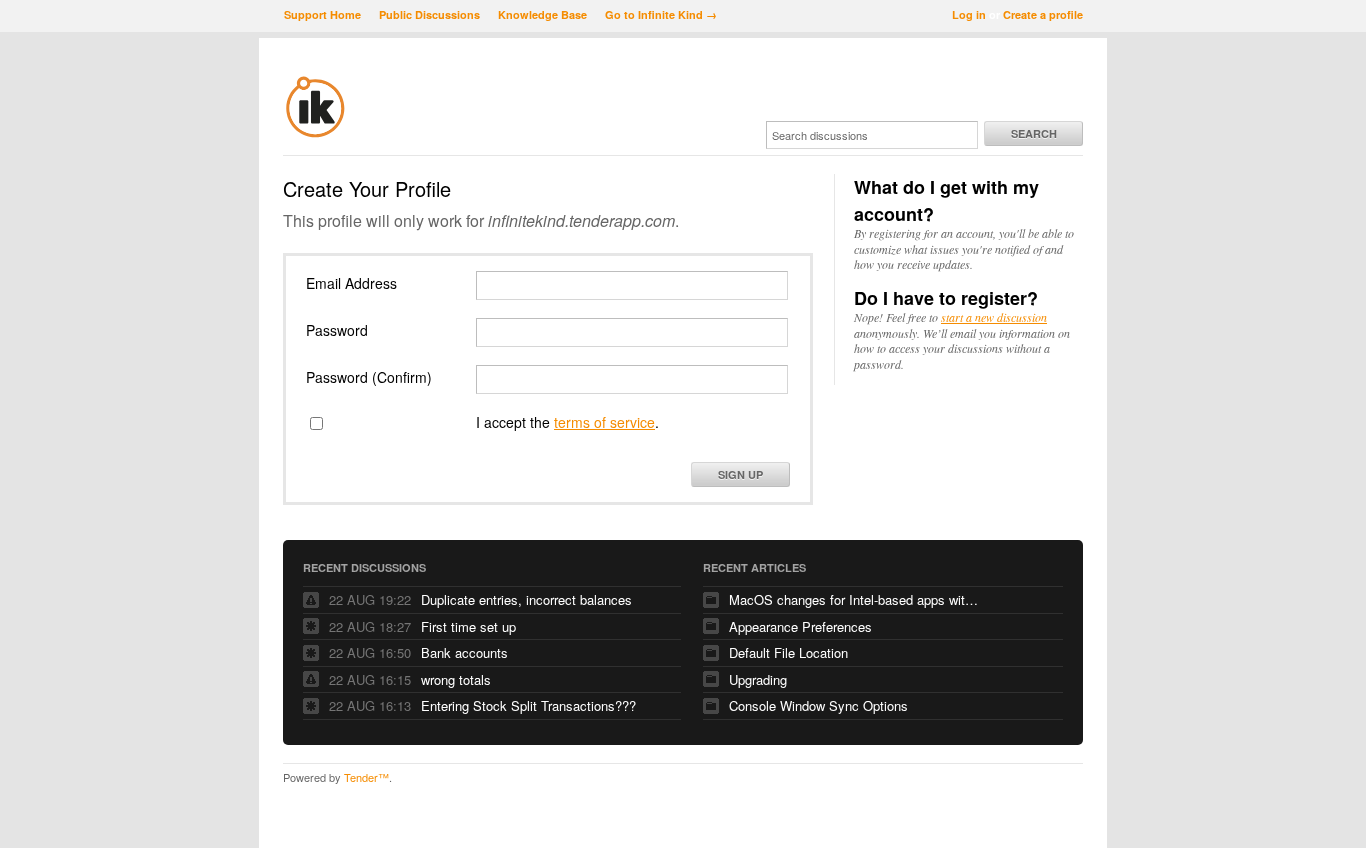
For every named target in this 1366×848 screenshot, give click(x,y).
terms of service (604, 422)
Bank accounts (464, 652)
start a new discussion (994, 317)
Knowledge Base (542, 14)
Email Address (351, 283)
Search (1034, 133)
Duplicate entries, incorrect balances (526, 599)
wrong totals (456, 679)
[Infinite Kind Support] (315, 134)
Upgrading (758, 679)
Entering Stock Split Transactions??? (528, 705)
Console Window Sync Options (818, 705)
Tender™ (366, 777)
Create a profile (1043, 14)
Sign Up (740, 474)
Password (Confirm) (369, 377)
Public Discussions (429, 14)
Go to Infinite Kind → (661, 14)
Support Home (322, 14)
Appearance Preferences (800, 626)
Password (337, 330)
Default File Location (788, 652)
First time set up (468, 626)
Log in (969, 14)
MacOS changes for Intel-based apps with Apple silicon (854, 599)
